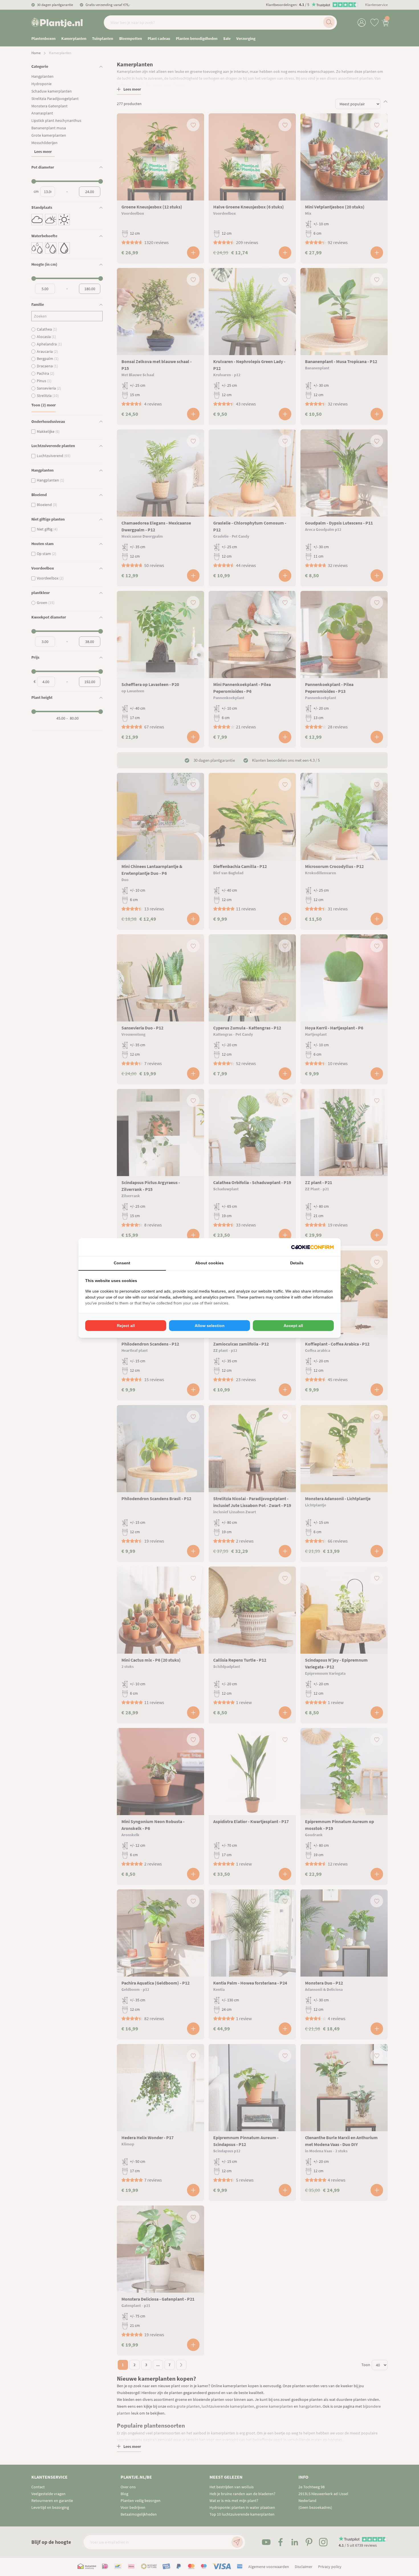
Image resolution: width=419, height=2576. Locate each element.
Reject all (126, 1326)
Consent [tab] (122, 1263)
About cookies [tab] (209, 1263)
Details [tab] (297, 1263)
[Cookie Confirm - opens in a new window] (312, 1247)
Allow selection (210, 1326)
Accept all (293, 1326)
